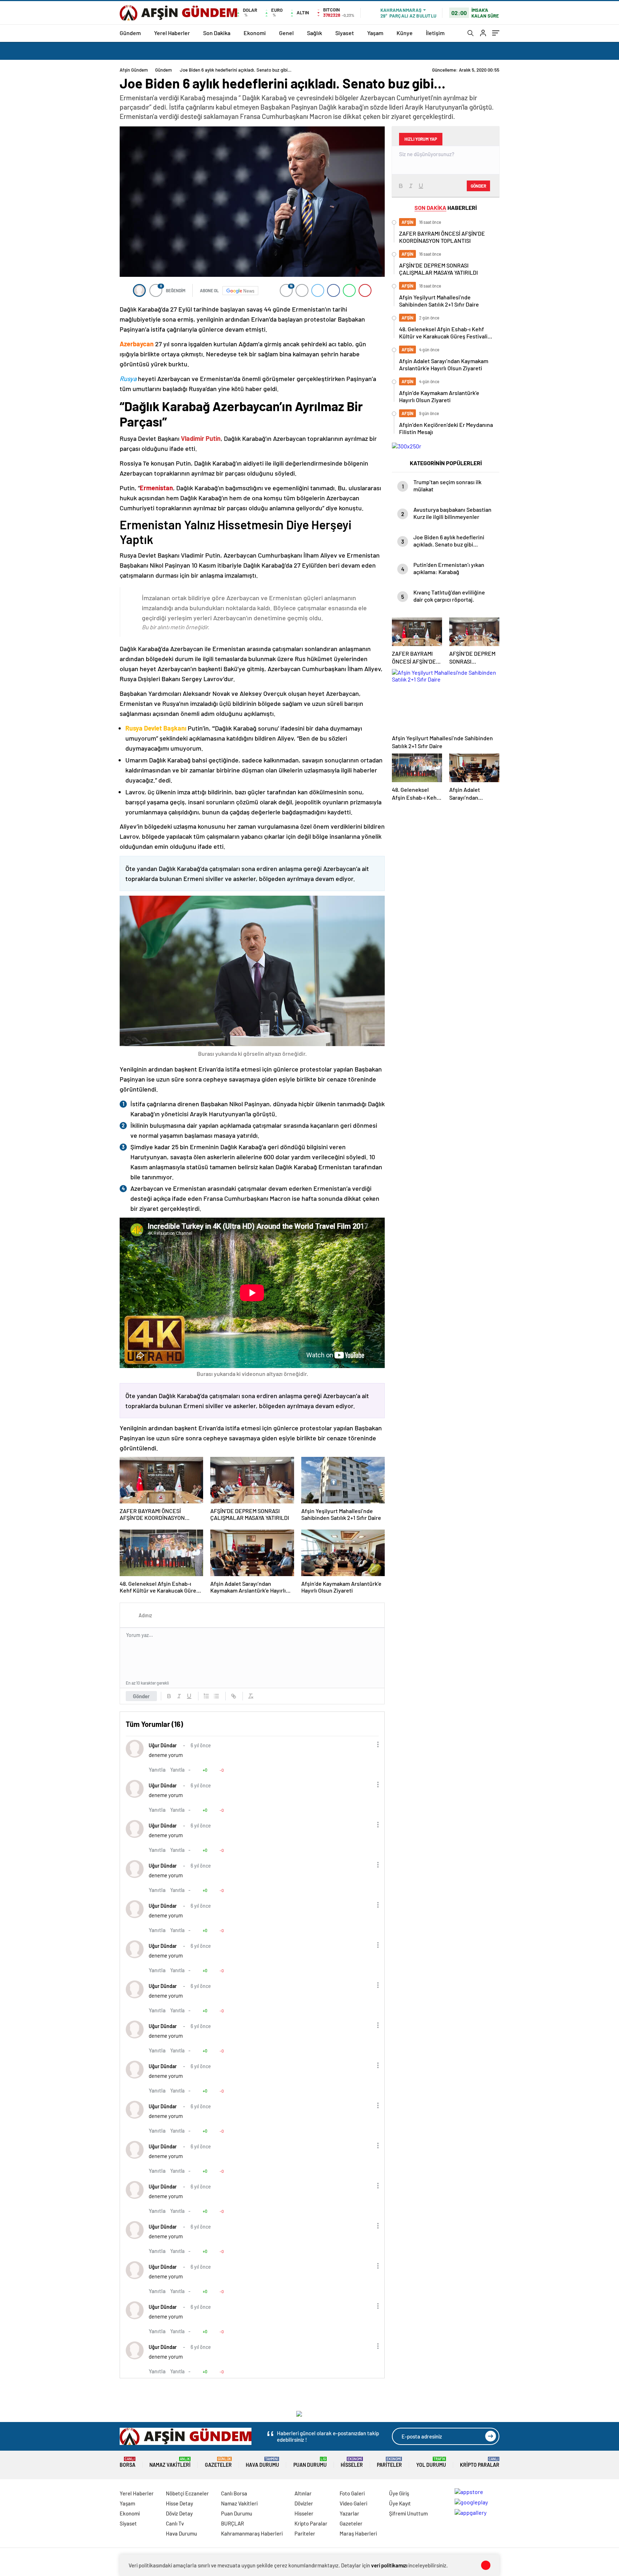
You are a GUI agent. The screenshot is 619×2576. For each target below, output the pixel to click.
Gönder (141, 1696)
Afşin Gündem (134, 70)
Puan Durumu (310, 2462)
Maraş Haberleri (358, 2533)
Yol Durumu (431, 2462)
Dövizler (304, 2503)
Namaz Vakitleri (170, 2462)
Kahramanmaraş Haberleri (252, 2533)
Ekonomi (255, 33)
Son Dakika (217, 33)
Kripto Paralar (480, 2462)
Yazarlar (349, 2513)
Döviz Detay (179, 2513)
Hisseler (352, 2462)
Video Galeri (353, 2503)
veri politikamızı (389, 2565)
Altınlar (303, 2493)
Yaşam (375, 33)
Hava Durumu (262, 2462)
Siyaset (345, 33)
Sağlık (315, 33)
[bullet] (216, 1696)
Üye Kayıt (400, 2503)
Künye (405, 33)
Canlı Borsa (234, 2493)
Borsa (128, 2462)
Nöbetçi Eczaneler (187, 2493)
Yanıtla (157, 1769)
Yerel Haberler (172, 33)
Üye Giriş (399, 2493)
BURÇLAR (232, 2523)
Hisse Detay (179, 2503)
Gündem (130, 33)
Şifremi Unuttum (408, 2513)
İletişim (435, 33)
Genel (286, 33)
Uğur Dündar (163, 1745)
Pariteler (389, 2462)
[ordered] (206, 1696)
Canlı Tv (175, 2523)
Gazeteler (218, 2462)
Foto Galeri (352, 2493)
